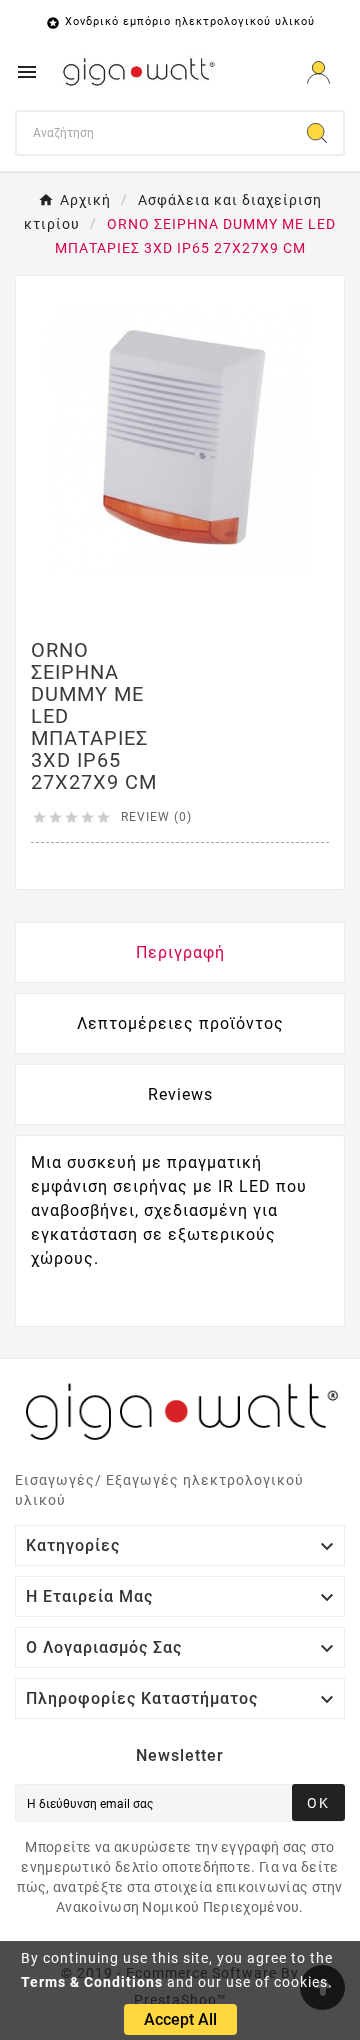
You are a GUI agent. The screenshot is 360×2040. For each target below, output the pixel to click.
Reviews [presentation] (180, 1094)
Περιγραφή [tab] (180, 952)
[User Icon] (318, 72)
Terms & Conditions (92, 1982)
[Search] (317, 133)
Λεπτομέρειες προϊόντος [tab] (180, 1023)
